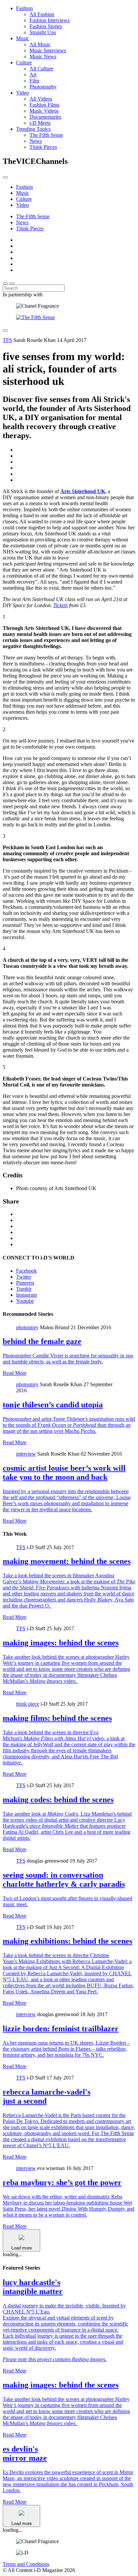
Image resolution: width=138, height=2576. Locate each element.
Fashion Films (44, 105)
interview (26, 1454)
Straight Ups (43, 32)
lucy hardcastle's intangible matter (33, 2287)
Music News (43, 56)
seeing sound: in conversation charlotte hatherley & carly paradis (64, 1880)
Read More (15, 1373)
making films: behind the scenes (57, 1718)
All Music (40, 44)
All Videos (41, 99)
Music (23, 38)
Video (22, 93)
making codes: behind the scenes (58, 1800)
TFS (7, 340)
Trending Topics (33, 129)
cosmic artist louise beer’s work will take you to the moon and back (64, 1473)
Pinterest (25, 1283)
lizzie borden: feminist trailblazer (61, 2029)
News (36, 141)
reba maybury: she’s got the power (62, 2182)
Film (34, 81)
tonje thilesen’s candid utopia (53, 1405)
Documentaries (45, 117)
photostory (27, 1327)
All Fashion (42, 14)
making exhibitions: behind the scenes (67, 1941)
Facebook (26, 1271)
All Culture (41, 69)
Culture (24, 63)
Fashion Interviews (50, 20)
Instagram (26, 1295)
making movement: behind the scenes (67, 1561)
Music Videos (44, 111)
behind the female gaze (42, 1341)
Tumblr (24, 1289)
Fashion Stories (46, 26)
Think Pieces (43, 147)
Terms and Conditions (26, 2564)
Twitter (24, 1277)
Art (33, 75)
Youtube (25, 1301)
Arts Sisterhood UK (83, 491)
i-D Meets (40, 123)
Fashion (24, 8)
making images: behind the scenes (61, 1643)
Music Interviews (48, 50)
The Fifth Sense (46, 135)
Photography (43, 87)
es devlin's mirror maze (25, 2453)
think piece (28, 1704)
